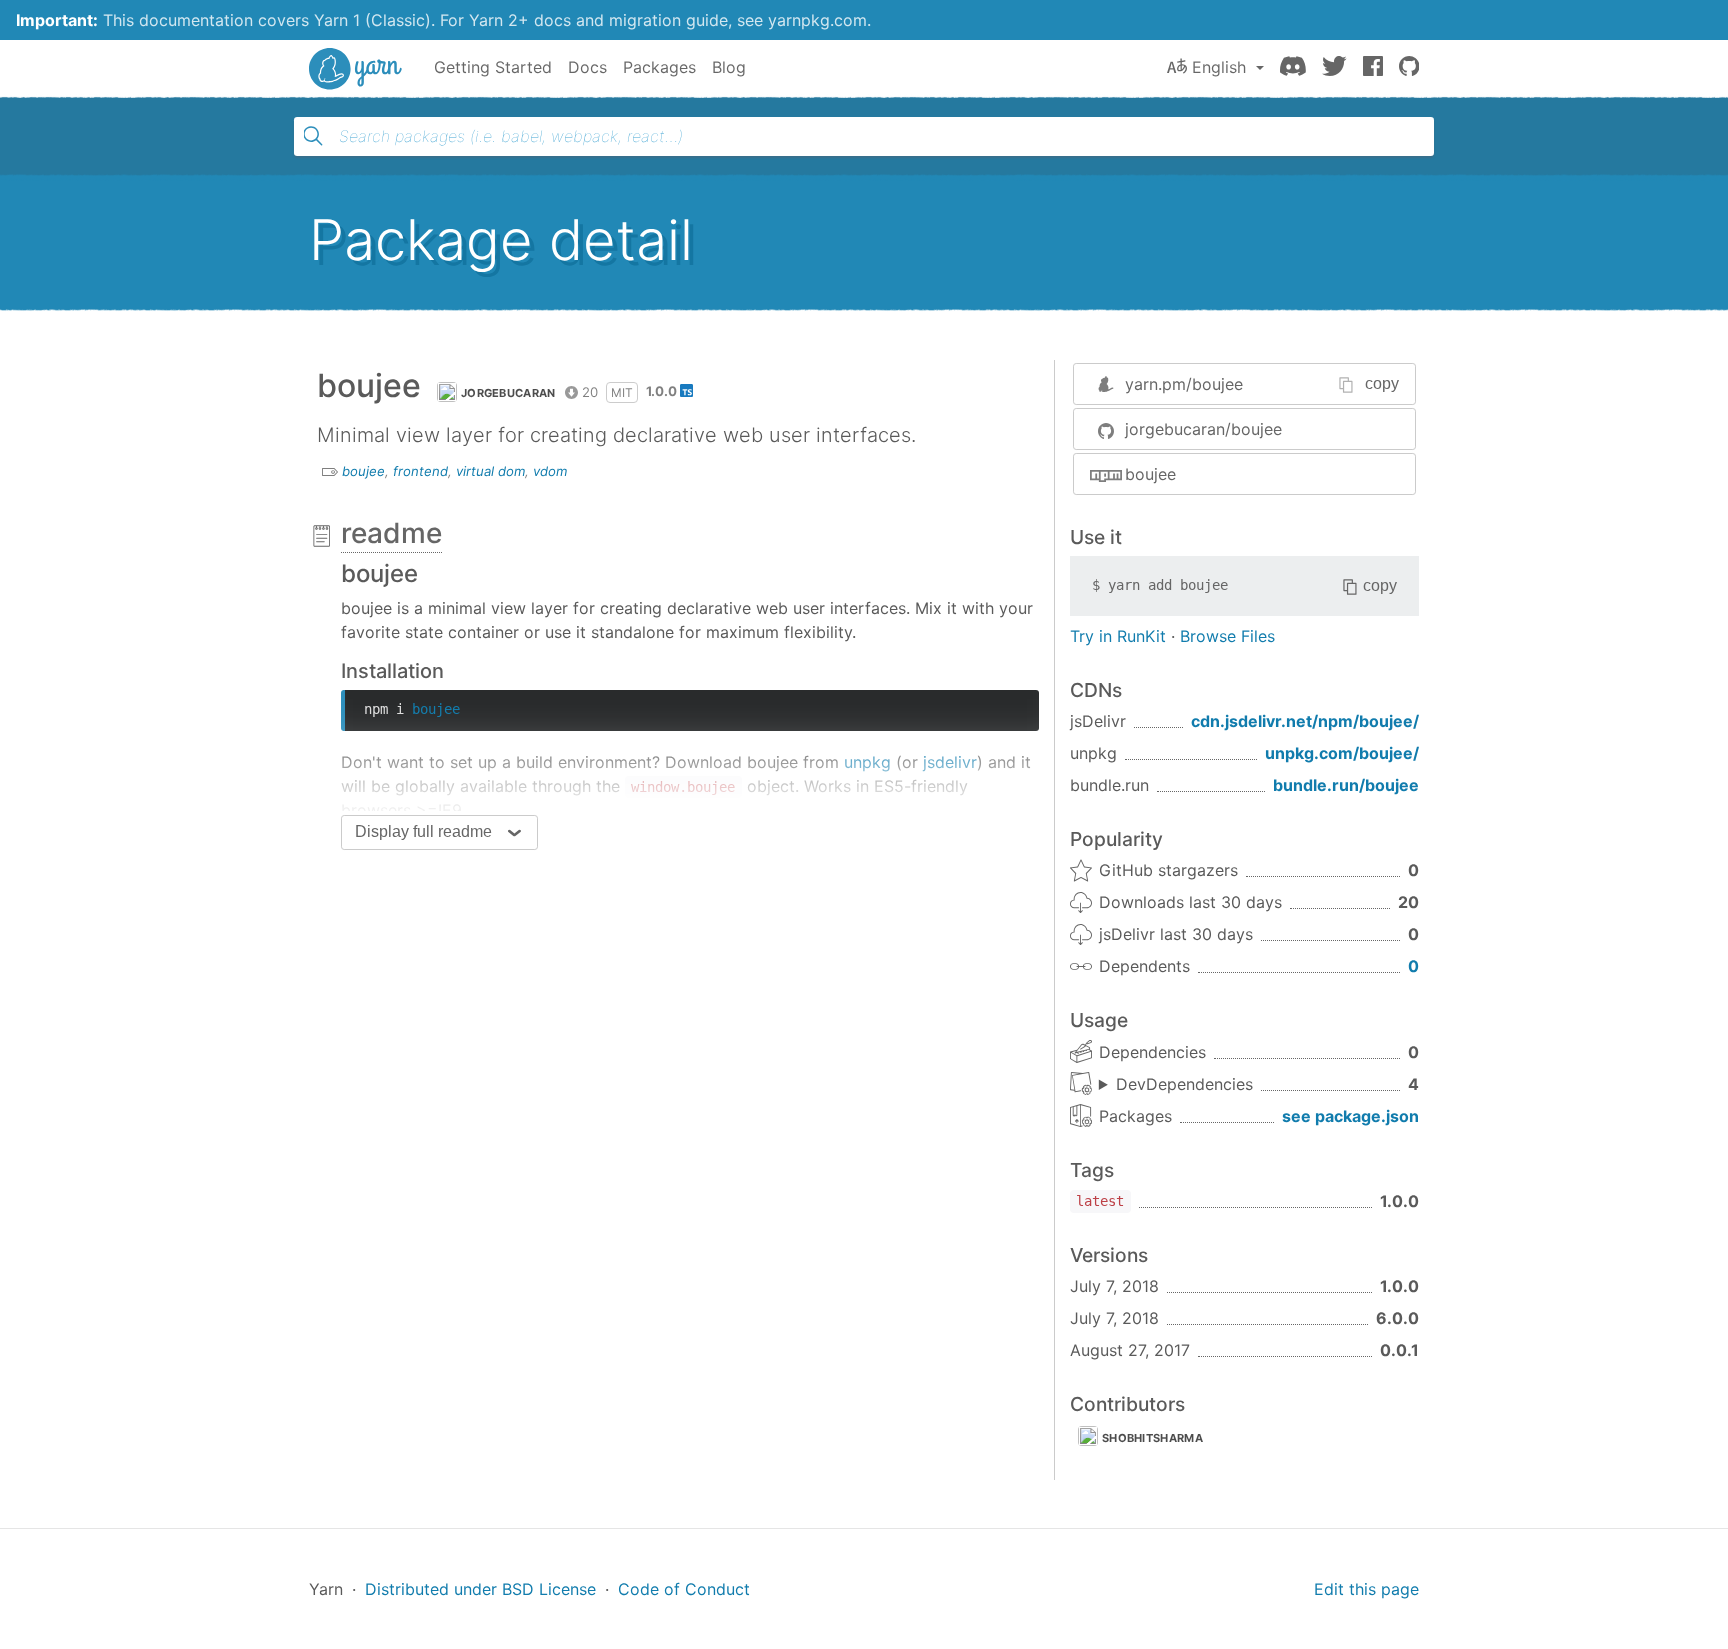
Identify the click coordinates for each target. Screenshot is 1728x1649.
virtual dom (490, 471)
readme (391, 533)
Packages (659, 67)
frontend (420, 471)
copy (1382, 383)
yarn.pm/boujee (1184, 384)
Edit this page (1366, 1589)
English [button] (1219, 67)
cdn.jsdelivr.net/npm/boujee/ (1305, 721)
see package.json (1350, 1116)
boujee (363, 471)
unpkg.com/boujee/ (1342, 753)
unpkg (867, 762)
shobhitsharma (1152, 1438)
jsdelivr (950, 762)
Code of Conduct (684, 1589)
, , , (1176, 1085)
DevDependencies (1184, 1084)
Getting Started (493, 67)
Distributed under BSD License (480, 1589)
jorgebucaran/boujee (1203, 429)
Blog (729, 67)
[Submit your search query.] (313, 136)
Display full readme (423, 831)
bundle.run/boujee (1346, 785)
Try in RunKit (1118, 636)
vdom (550, 471)
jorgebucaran (508, 393)
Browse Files (1227, 636)
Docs (587, 67)
